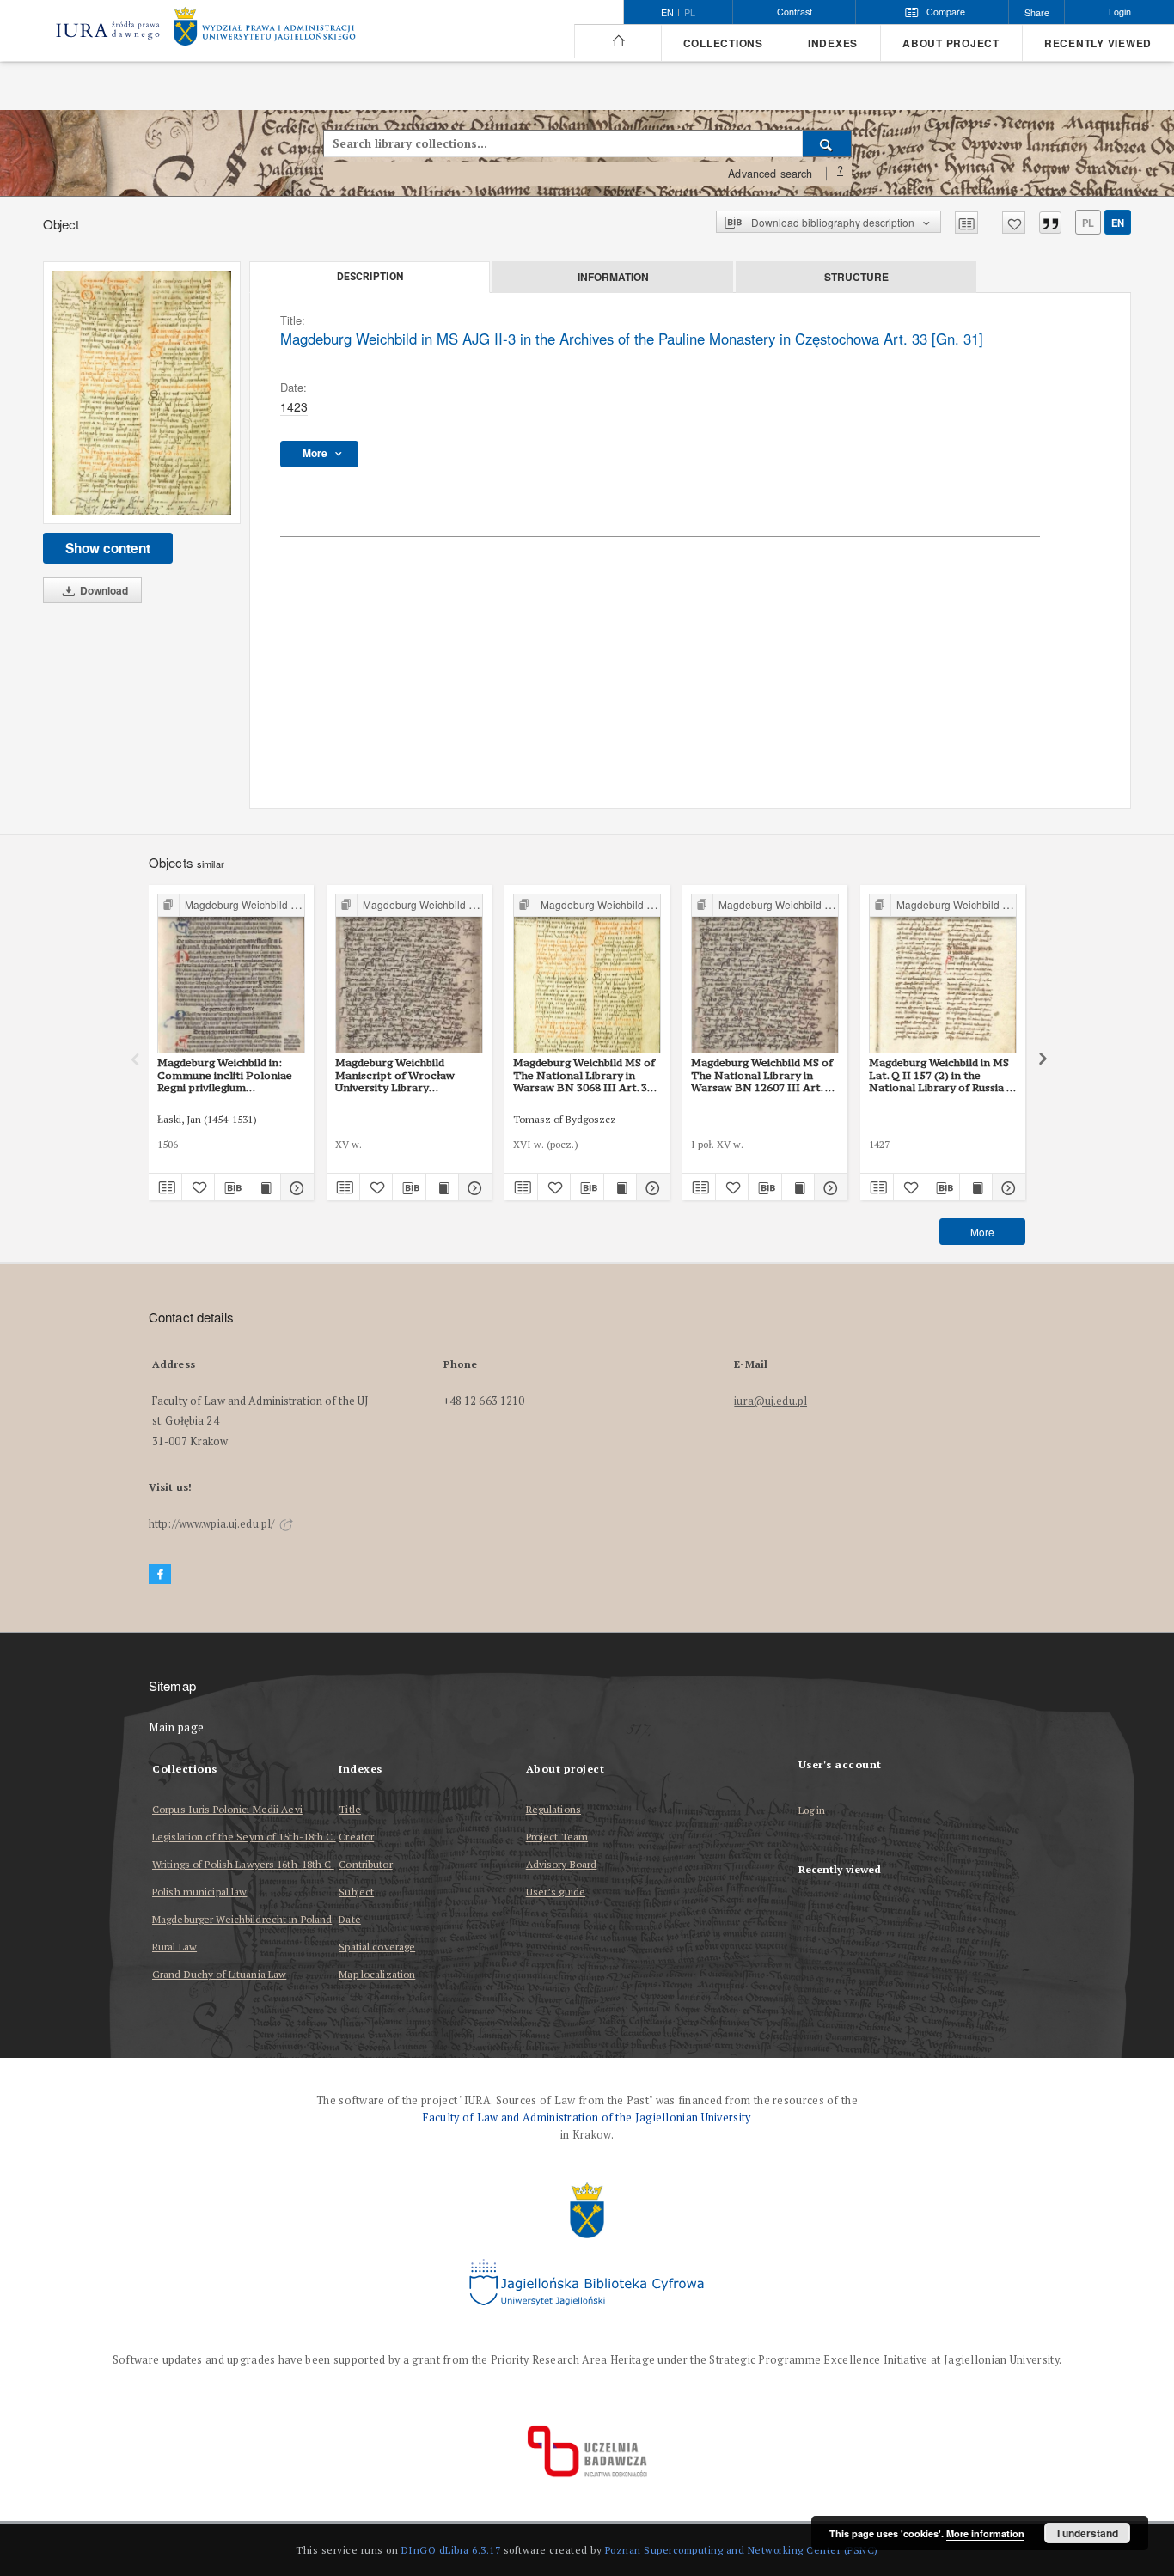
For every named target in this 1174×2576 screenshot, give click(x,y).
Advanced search (770, 174)
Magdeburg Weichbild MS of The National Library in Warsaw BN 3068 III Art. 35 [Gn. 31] (584, 1075)
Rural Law (174, 1947)
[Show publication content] (265, 1187)
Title (350, 1809)
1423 (294, 406)
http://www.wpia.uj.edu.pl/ (213, 1524)
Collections (723, 43)
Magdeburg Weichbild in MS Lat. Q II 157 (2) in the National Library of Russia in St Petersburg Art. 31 (942, 1075)
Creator (356, 1837)
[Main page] (618, 41)
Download (103, 590)
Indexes (833, 43)
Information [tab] (613, 277)
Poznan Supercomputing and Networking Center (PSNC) (742, 2550)
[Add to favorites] (1014, 223)
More (982, 1232)
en (1118, 223)
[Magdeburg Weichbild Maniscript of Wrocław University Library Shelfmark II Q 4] (409, 974)
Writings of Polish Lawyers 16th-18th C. (243, 1864)
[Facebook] (160, 1575)
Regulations (553, 1809)
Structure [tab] (856, 277)
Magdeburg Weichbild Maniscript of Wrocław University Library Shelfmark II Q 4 (395, 1075)
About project (951, 43)
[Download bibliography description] (231, 1187)
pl (690, 13)
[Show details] (295, 1187)
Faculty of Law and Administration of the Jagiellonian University (587, 2118)
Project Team (557, 1837)
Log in (812, 1811)
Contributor (365, 1864)
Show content (108, 548)
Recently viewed (1098, 43)
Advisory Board (562, 1864)
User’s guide (556, 1892)
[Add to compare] (966, 223)
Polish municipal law (199, 1892)
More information (985, 2533)
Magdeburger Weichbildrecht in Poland (242, 1919)
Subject (356, 1892)
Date (349, 1919)
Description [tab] (370, 277)
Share (1037, 12)
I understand (1088, 2533)
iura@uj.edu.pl (770, 1401)
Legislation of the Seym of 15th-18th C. (244, 1837)
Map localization (377, 1974)
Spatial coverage (377, 1947)
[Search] (827, 143)
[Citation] (1050, 223)
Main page (177, 1728)
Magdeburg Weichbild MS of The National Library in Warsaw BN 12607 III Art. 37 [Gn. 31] (764, 1075)
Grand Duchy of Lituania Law (219, 1974)
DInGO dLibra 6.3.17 (451, 2550)
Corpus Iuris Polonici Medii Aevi (227, 1809)
